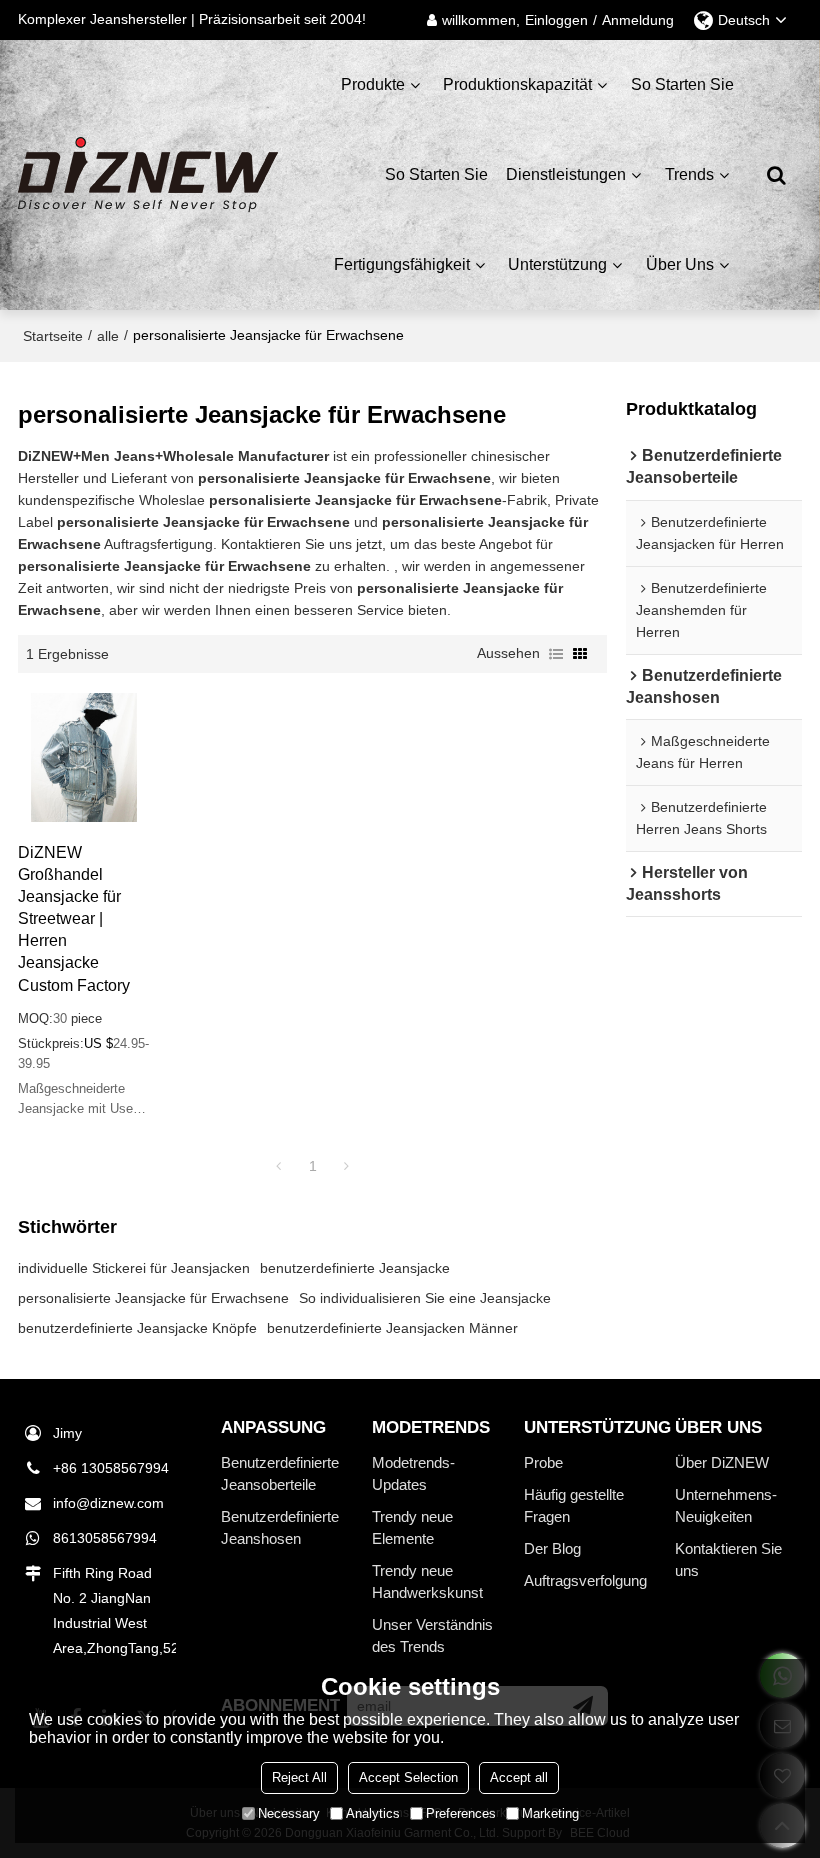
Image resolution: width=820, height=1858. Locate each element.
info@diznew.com (108, 1503)
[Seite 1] (279, 1166)
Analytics (373, 1813)
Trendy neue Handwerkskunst (427, 1582)
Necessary (289, 1813)
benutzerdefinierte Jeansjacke (355, 1268)
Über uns (680, 264)
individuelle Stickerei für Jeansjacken (134, 1268)
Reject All (299, 1777)
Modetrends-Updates (413, 1474)
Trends (689, 174)
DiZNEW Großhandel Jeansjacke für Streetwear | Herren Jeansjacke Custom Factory (74, 918)
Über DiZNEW (722, 1463)
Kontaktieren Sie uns (728, 1560)
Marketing (550, 1813)
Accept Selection (408, 1777)
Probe (543, 1463)
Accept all (519, 1777)
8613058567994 (105, 1538)
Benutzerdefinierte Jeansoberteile (280, 1474)
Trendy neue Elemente (412, 1528)
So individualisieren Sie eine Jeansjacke (425, 1298)
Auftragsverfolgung (585, 1581)
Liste (556, 654)
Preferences (461, 1813)
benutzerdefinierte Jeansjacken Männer (392, 1328)
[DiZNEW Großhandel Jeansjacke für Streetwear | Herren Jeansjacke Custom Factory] (84, 757)
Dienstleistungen (566, 174)
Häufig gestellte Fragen (574, 1506)
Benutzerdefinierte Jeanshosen (280, 1528)
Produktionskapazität (517, 84)
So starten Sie (682, 84)
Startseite (53, 336)
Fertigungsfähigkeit (402, 264)
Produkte (373, 84)
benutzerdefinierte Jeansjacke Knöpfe (137, 1328)
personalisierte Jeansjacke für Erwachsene (153, 1298)
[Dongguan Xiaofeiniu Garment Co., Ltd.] (148, 175)
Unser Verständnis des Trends (432, 1636)
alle (108, 336)
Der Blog (552, 1549)
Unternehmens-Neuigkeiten (726, 1506)
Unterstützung (557, 264)
